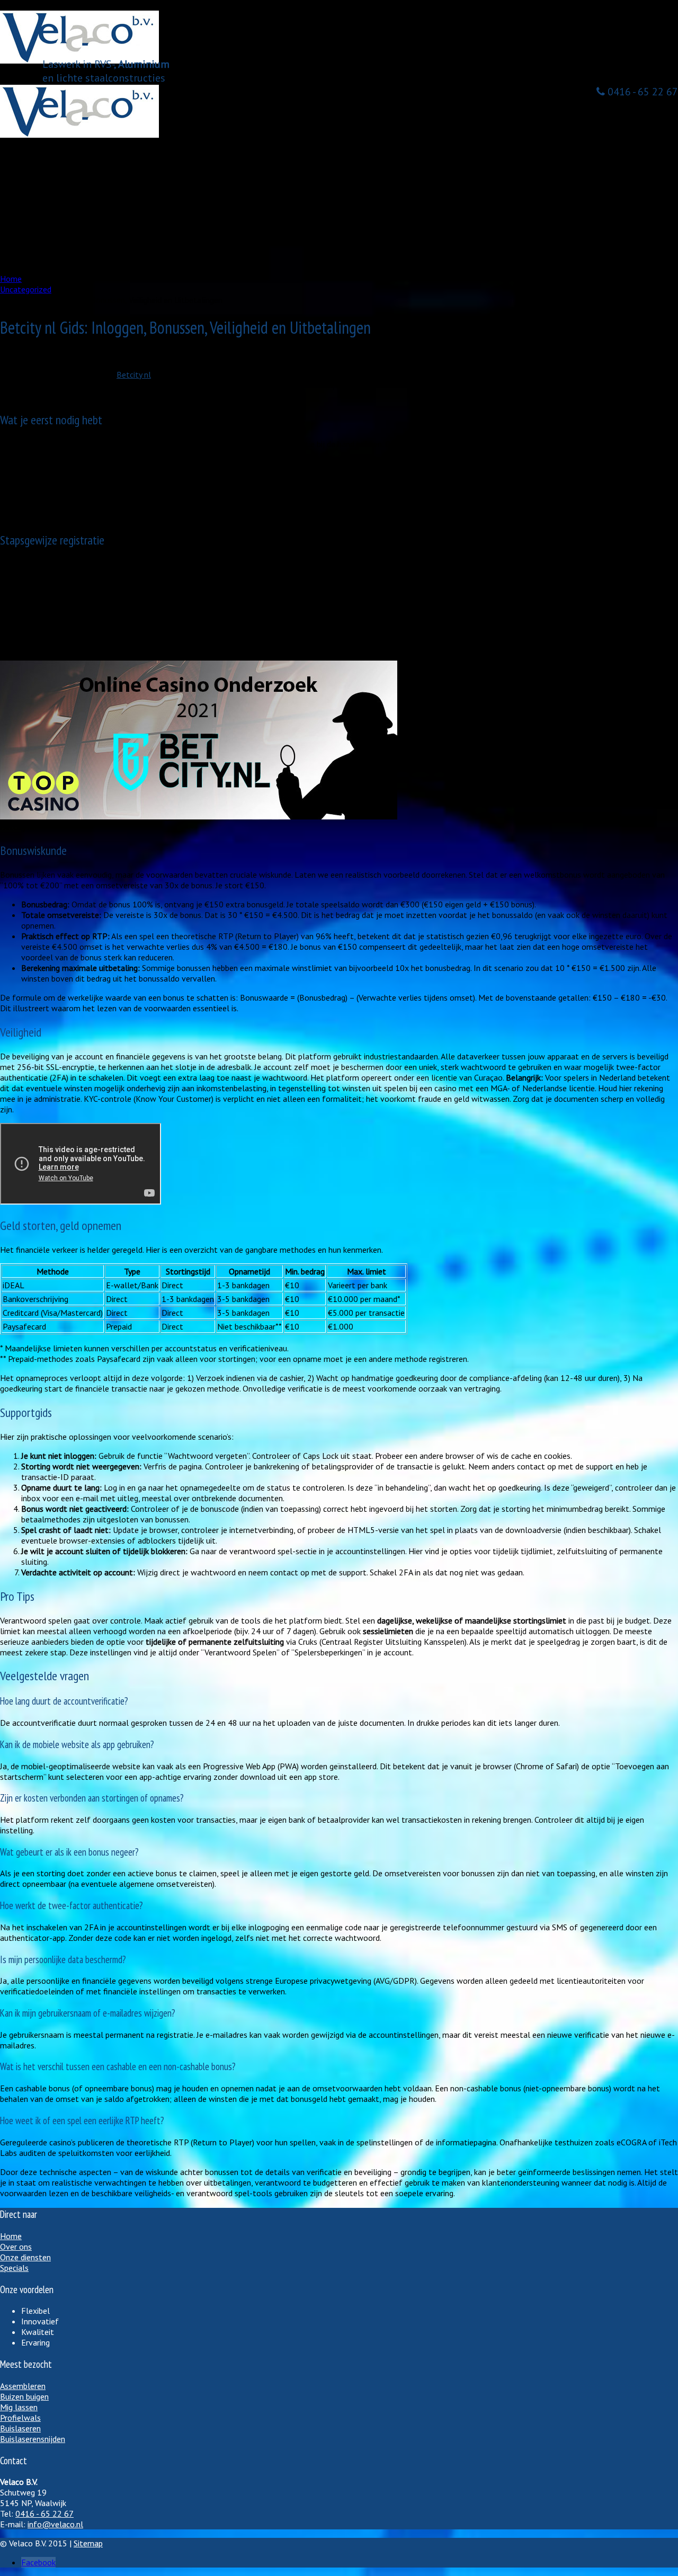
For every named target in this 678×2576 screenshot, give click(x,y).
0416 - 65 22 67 (641, 92)
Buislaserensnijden (33, 2439)
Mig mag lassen (70, 196)
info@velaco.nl (55, 2524)
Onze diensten (43, 175)
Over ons (34, 164)
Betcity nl (134, 375)
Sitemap (88, 2543)
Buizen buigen (67, 228)
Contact (34, 260)
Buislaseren (63, 217)
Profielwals (20, 2418)
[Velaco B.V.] (79, 135)
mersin (12, 355)
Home (30, 154)
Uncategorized (51, 355)
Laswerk (57, 185)
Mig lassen (19, 2407)
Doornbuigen (65, 238)
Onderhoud (62, 249)
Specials (14, 2268)
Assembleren (65, 207)
